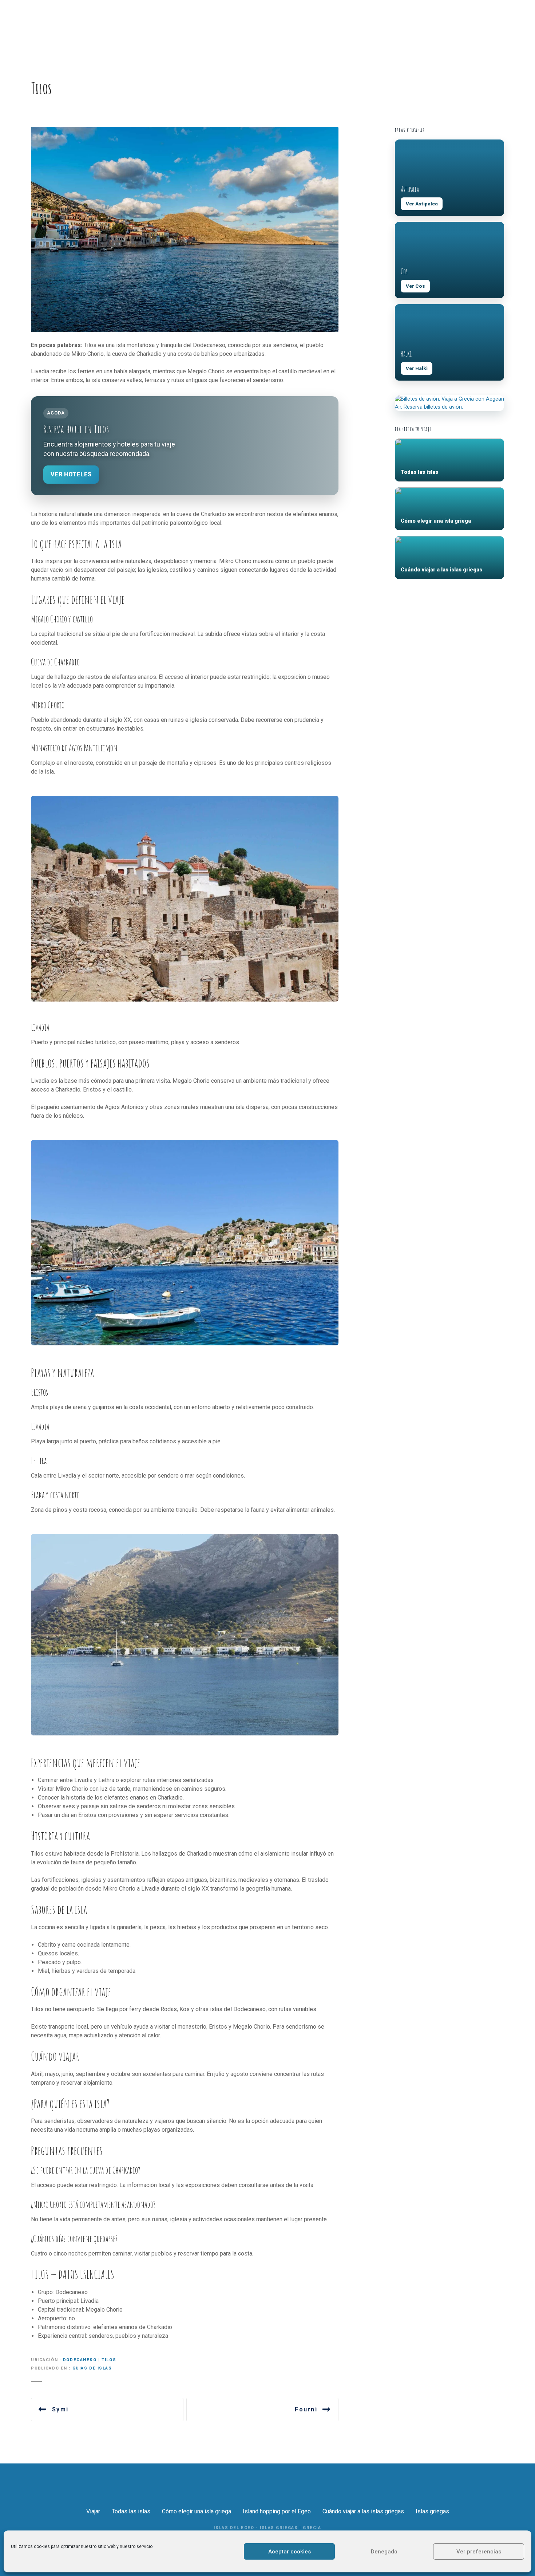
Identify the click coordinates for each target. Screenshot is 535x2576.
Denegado (384, 2552)
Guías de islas (92, 2368)
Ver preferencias (479, 2552)
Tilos (109, 2360)
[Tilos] (185, 131)
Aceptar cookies (290, 2552)
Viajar (93, 2511)
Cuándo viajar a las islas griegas (363, 2511)
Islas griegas (432, 2511)
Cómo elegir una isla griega (197, 2511)
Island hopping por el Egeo (277, 2511)
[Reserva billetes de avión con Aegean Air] (449, 403)
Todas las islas (131, 2511)
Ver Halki (417, 368)
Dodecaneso (80, 2360)
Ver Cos (415, 286)
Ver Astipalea (422, 204)
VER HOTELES (71, 474)
